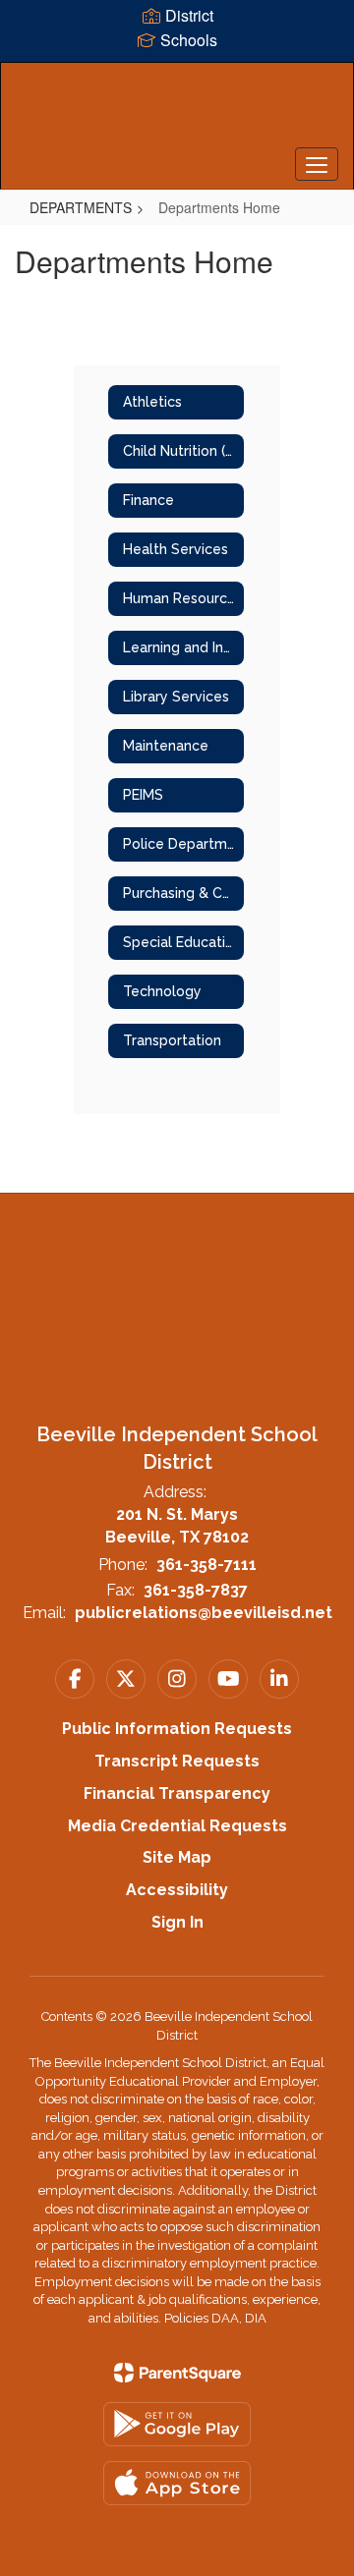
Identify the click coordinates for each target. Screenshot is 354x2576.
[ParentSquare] (177, 2373)
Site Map (177, 1857)
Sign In (177, 1922)
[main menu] (317, 164)
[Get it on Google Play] (177, 2424)
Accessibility (177, 1890)
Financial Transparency (177, 1793)
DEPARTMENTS (81, 207)
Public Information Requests (177, 1729)
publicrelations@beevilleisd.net (204, 1613)
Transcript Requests (177, 1761)
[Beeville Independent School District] (177, 111)
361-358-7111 (206, 1565)
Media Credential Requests (177, 1826)
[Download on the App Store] (177, 2483)
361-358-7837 (196, 1590)
